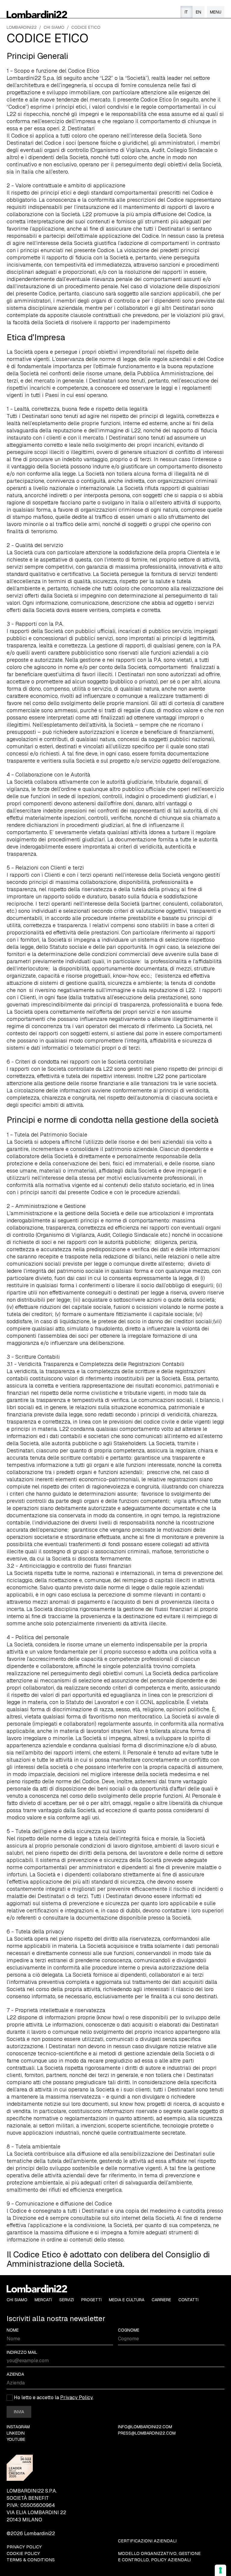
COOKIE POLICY (23, 2553)
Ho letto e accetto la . (54, 2397)
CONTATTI (188, 2300)
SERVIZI (67, 2300)
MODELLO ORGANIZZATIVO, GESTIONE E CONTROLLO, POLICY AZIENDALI (159, 2557)
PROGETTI (91, 2300)
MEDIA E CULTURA (127, 2300)
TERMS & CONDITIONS (31, 2560)
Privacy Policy (76, 2397)
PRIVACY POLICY (24, 2547)
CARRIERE (161, 2300)
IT (186, 12)
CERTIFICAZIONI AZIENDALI (147, 2541)
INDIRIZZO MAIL (22, 2352)
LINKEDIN (16, 2433)
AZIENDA (15, 2374)
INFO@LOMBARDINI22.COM (145, 2427)
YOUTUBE (16, 2440)
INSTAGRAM (18, 2427)
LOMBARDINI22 (22, 27)
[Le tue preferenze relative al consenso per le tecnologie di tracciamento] (220, 2570)
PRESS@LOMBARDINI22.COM (147, 2433)
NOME (13, 2330)
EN (199, 12)
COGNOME (129, 2330)
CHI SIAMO (54, 27)
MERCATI (43, 2300)
